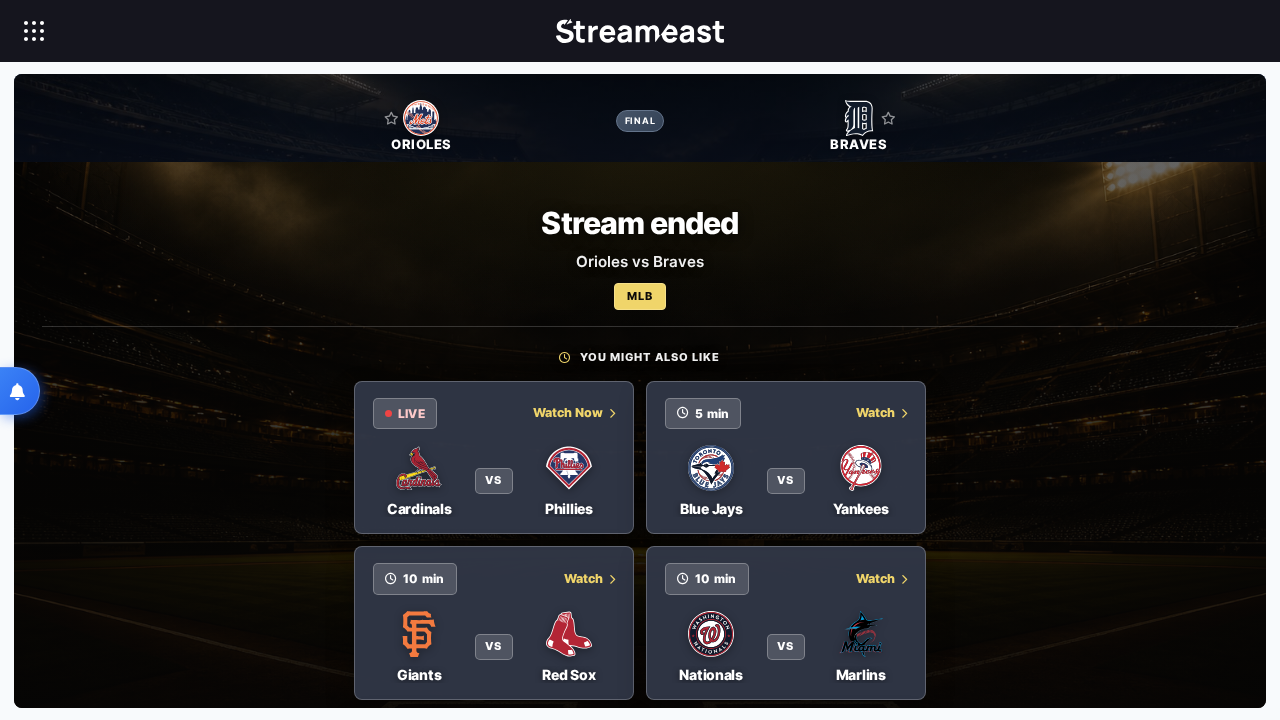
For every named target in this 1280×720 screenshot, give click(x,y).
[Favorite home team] (391, 118)
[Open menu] (34, 31)
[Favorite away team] (888, 118)
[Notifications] (20, 391)
